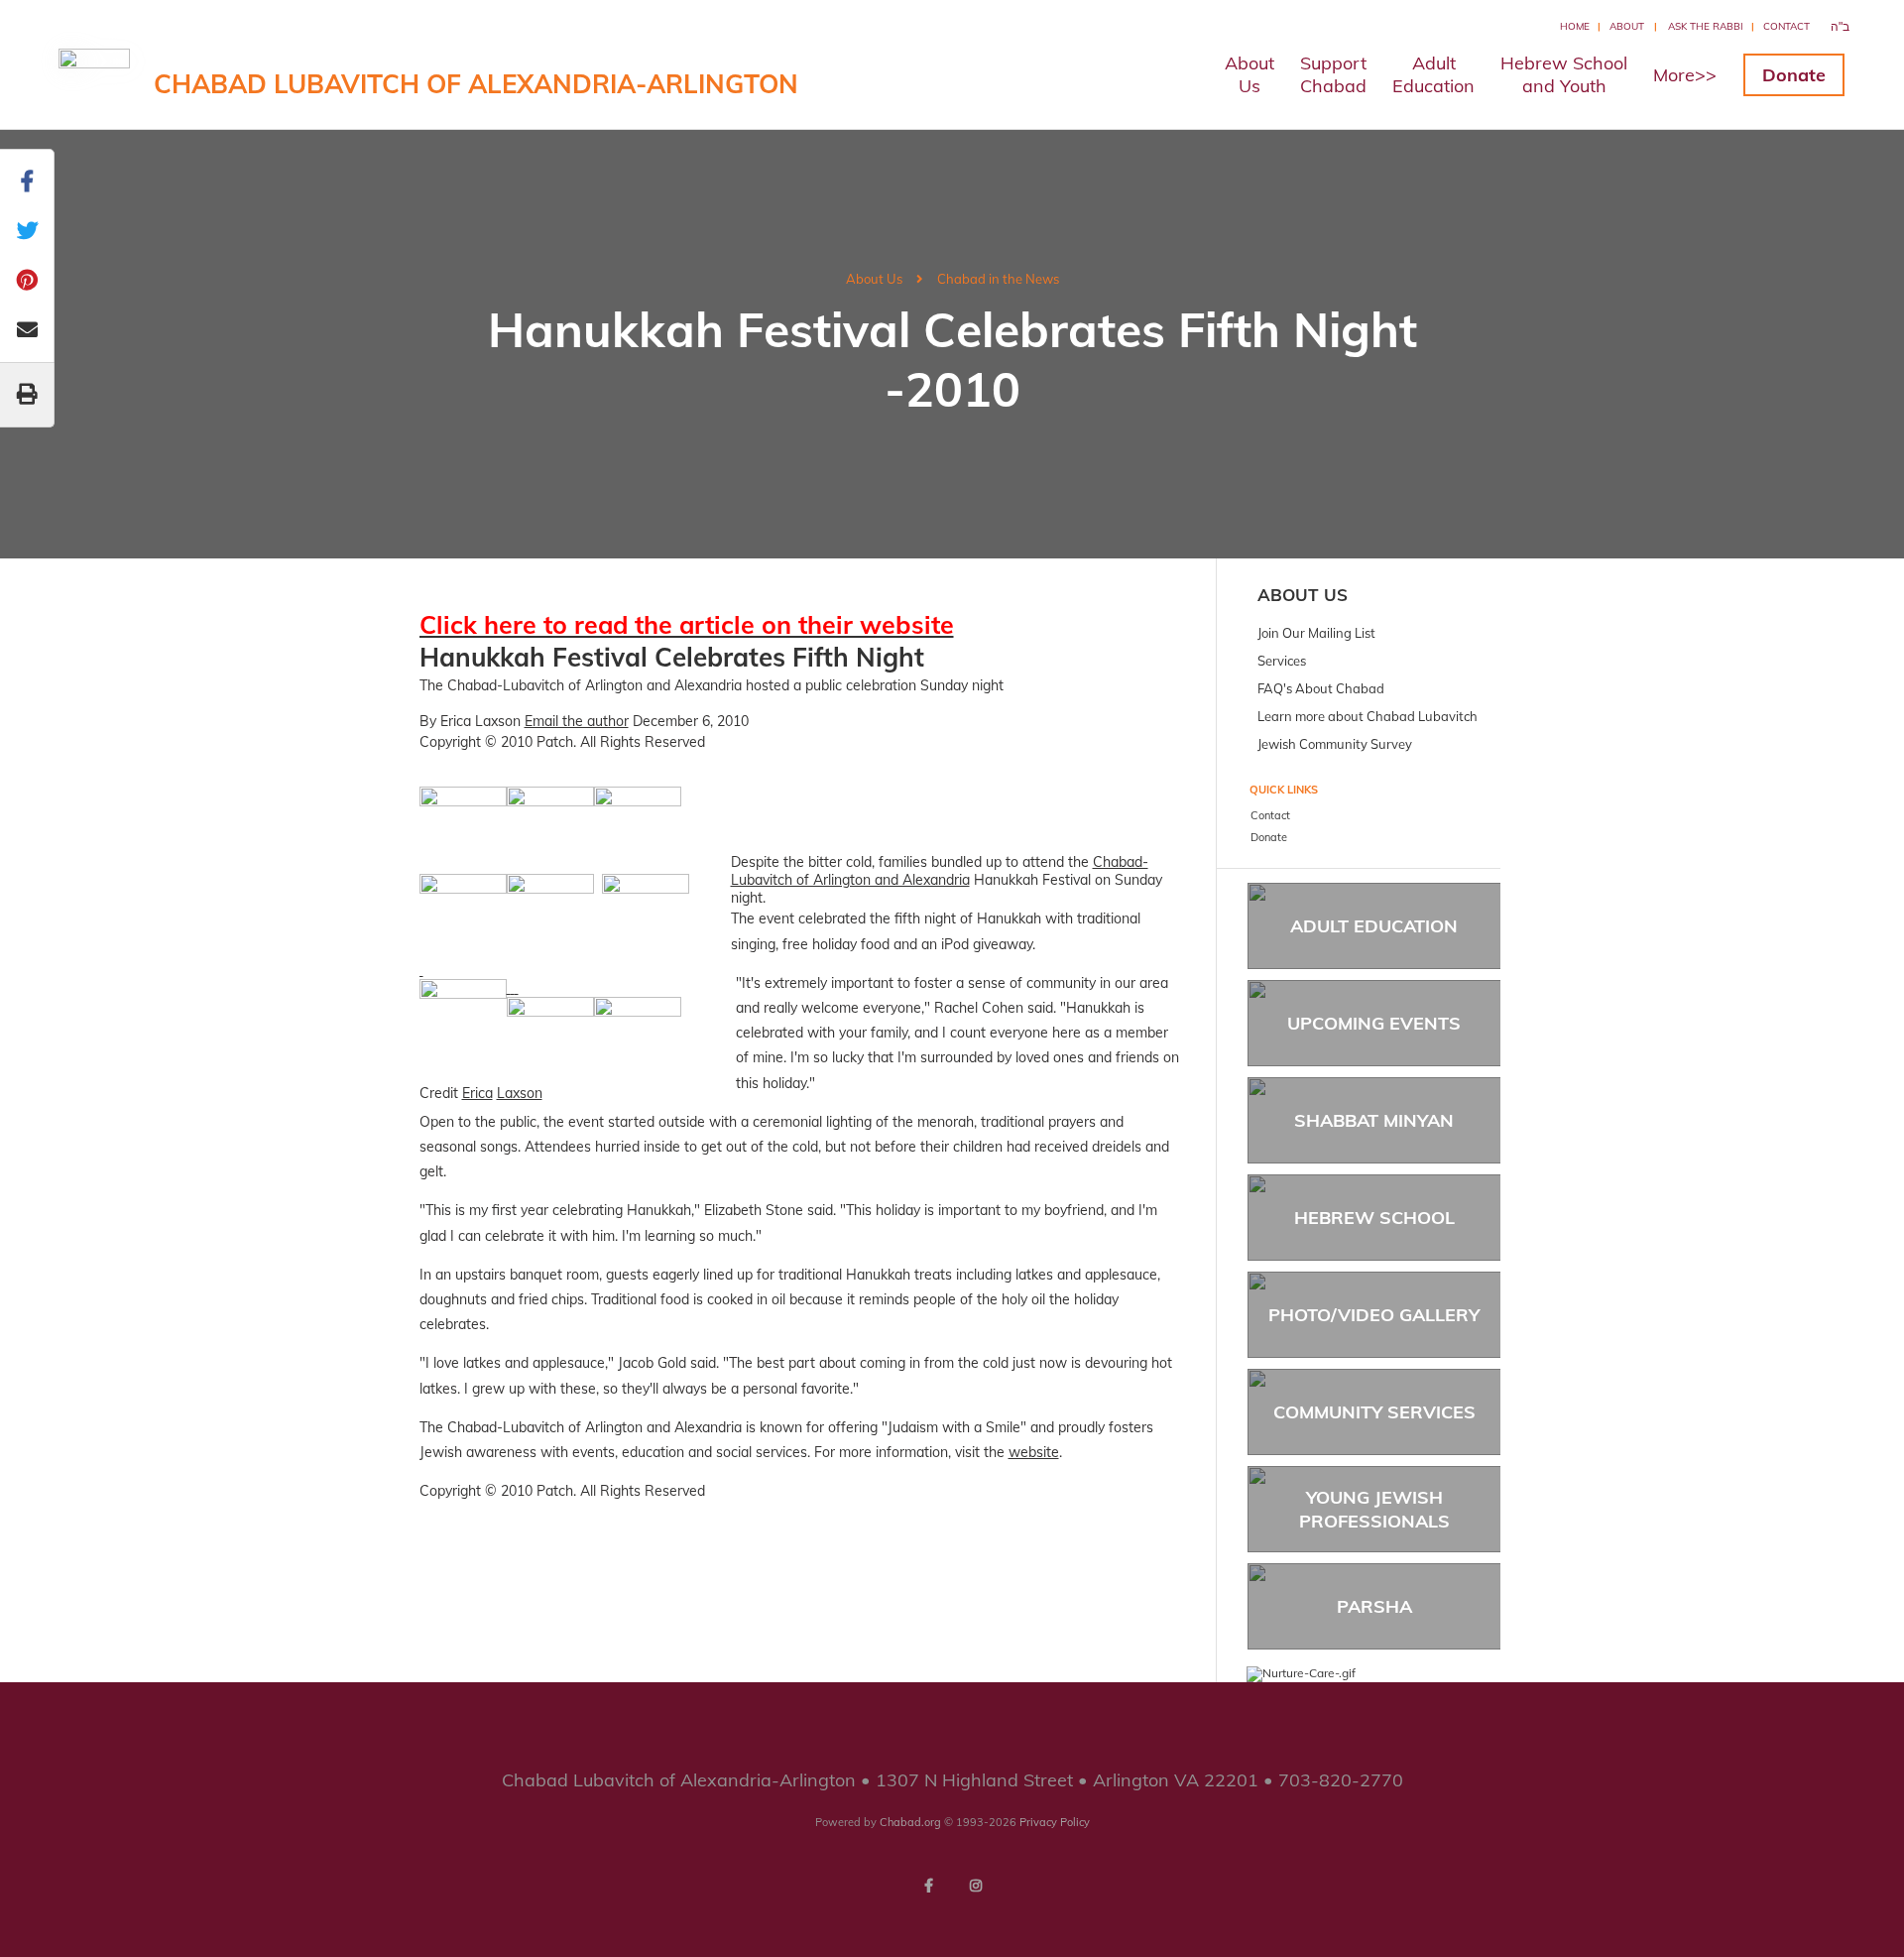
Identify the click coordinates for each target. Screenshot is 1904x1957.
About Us (874, 279)
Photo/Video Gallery (1374, 1315)
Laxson (520, 1093)
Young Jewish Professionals (1374, 1509)
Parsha (1374, 1606)
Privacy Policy (1055, 1822)
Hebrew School (1374, 1218)
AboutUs (1249, 74)
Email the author (577, 721)
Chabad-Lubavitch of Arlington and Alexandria (940, 871)
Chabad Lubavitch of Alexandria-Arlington (476, 84)
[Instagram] (976, 1886)
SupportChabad (1333, 74)
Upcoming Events (1374, 1023)
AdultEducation (1433, 74)
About (1627, 26)
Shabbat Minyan (1374, 1120)
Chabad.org (910, 1822)
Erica (477, 1093)
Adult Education (1374, 926)
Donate (1794, 75)
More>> (1685, 75)
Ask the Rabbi (1706, 26)
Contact (1786, 26)
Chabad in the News (998, 279)
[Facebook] (928, 1886)
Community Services (1374, 1412)
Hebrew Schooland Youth (1564, 74)
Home (1575, 26)
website (1034, 1452)
